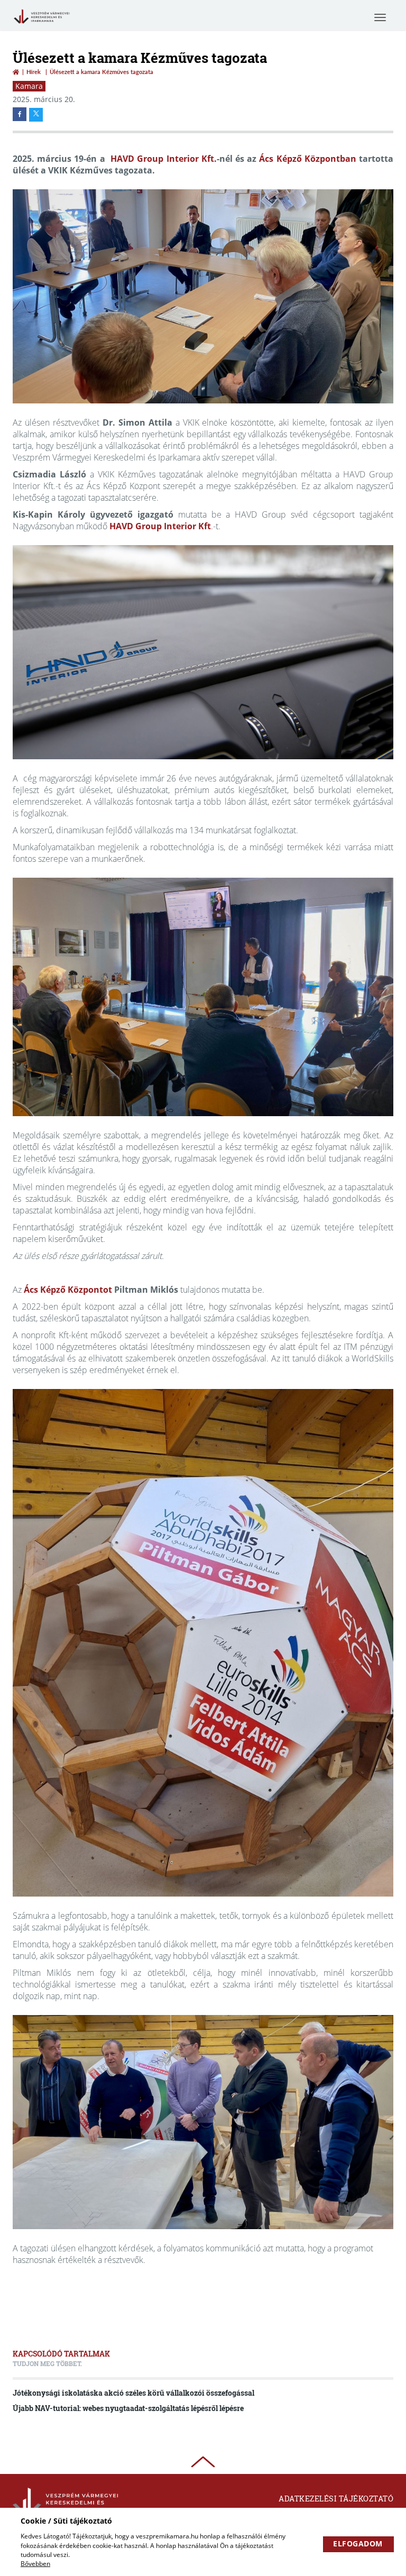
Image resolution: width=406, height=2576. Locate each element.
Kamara (29, 86)
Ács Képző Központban (307, 159)
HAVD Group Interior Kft (160, 526)
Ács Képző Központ (63, 1290)
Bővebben (35, 2564)
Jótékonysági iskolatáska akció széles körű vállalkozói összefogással (133, 2393)
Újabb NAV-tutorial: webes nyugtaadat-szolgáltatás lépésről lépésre (128, 2408)
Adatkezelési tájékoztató (336, 2499)
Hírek (34, 72)
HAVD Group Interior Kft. (164, 159)
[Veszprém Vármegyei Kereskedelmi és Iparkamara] (41, 24)
